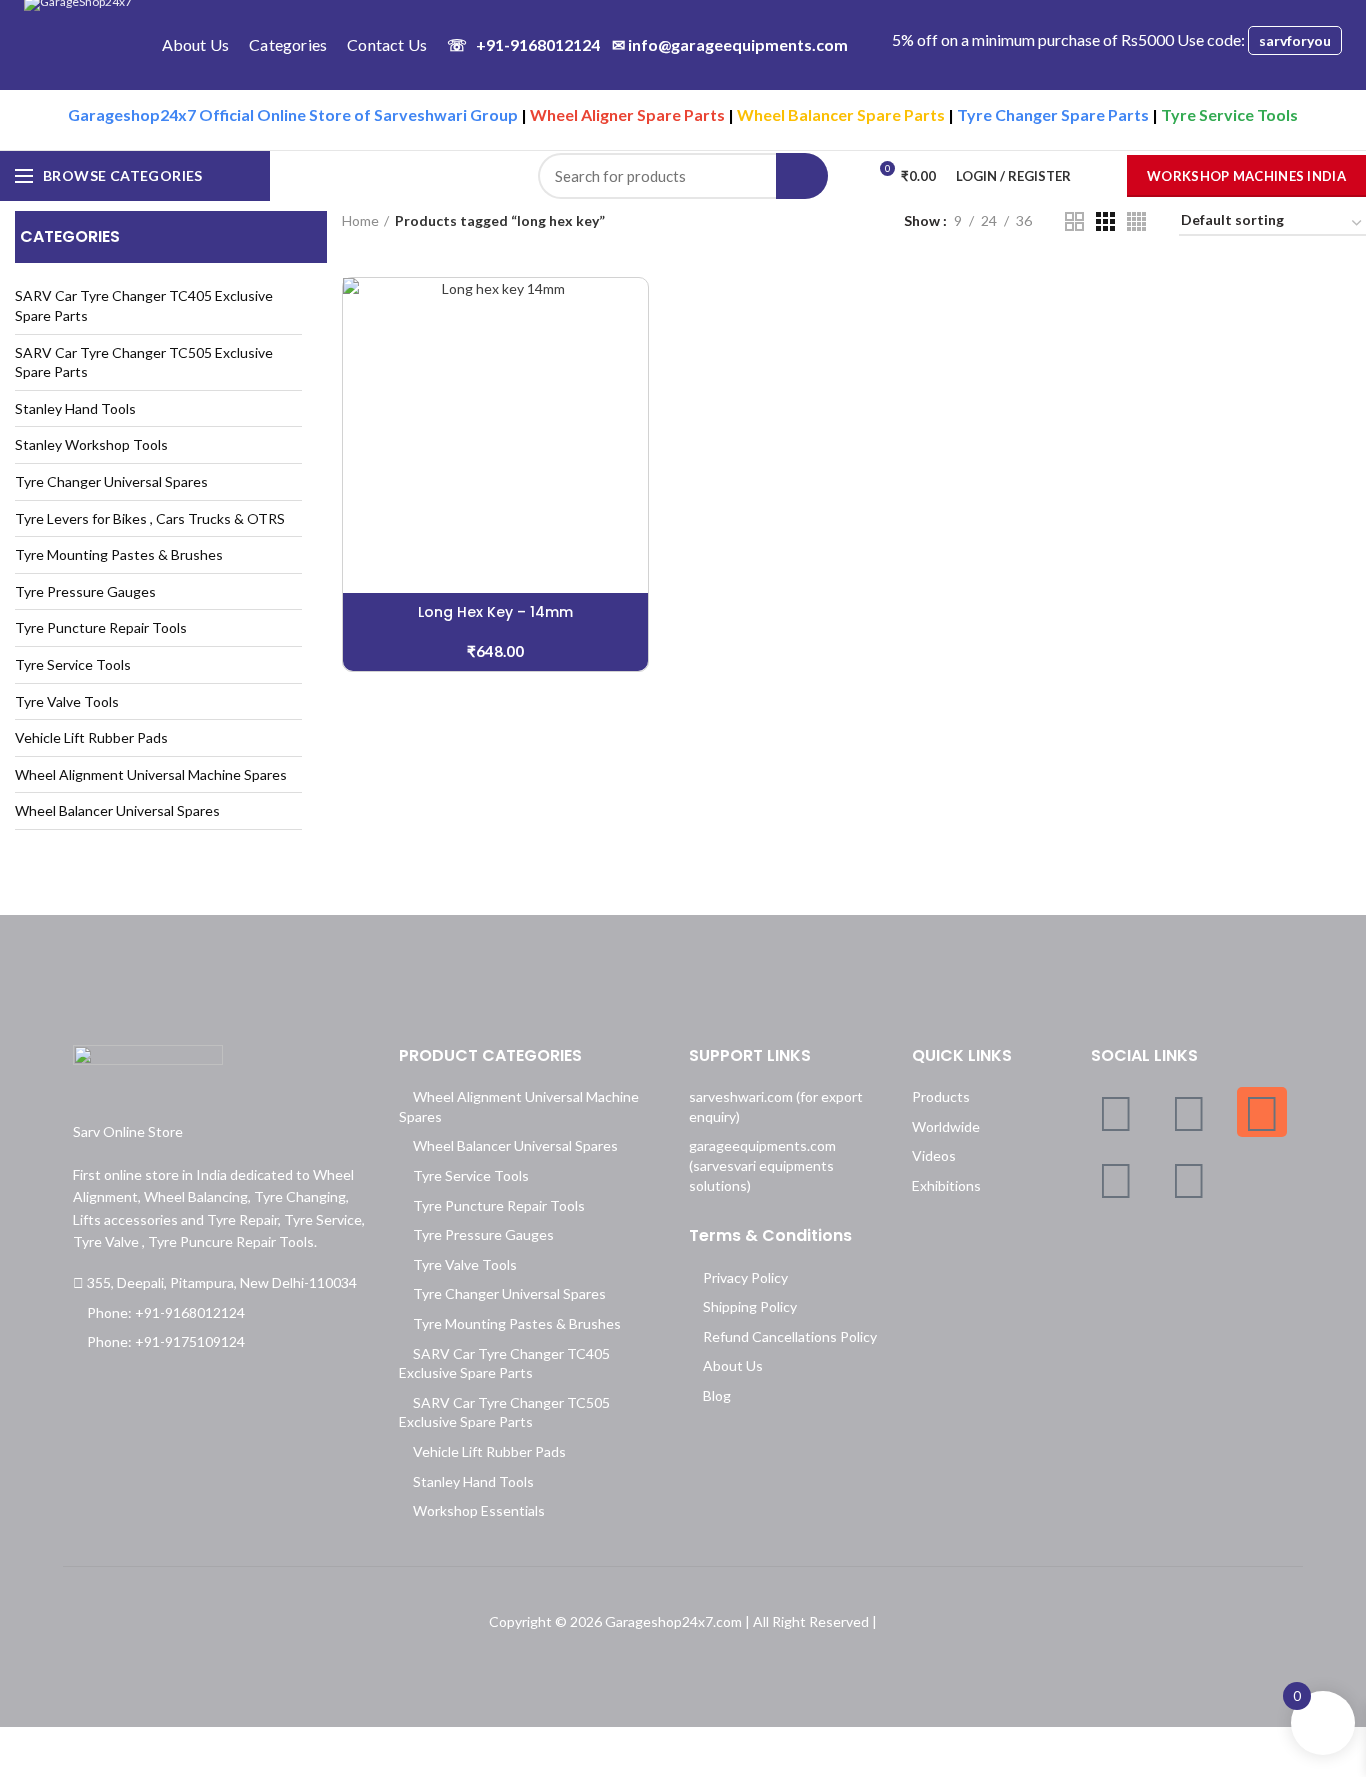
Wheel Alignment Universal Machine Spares (151, 774)
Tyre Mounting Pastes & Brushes (119, 554)
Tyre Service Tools (73, 664)
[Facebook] (1116, 1112)
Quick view (633, 355)
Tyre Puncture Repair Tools (101, 627)
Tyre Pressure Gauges (85, 591)
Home (360, 220)
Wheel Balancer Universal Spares (117, 810)
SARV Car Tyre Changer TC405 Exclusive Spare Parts (144, 305)
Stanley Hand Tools (75, 408)
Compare (633, 310)
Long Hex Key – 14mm (495, 612)
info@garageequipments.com (730, 44)
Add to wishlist (633, 400)
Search (802, 176)
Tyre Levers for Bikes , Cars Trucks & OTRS (150, 518)
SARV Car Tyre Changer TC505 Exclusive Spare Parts (144, 362)
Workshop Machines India (1246, 176)
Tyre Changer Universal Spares (111, 481)
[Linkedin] (1116, 1179)
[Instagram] (1262, 1112)
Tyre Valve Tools (67, 701)
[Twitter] (1189, 1112)
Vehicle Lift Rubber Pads (91, 737)
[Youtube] (1189, 1179)
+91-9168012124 (523, 44)
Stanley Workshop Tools (91, 444)
